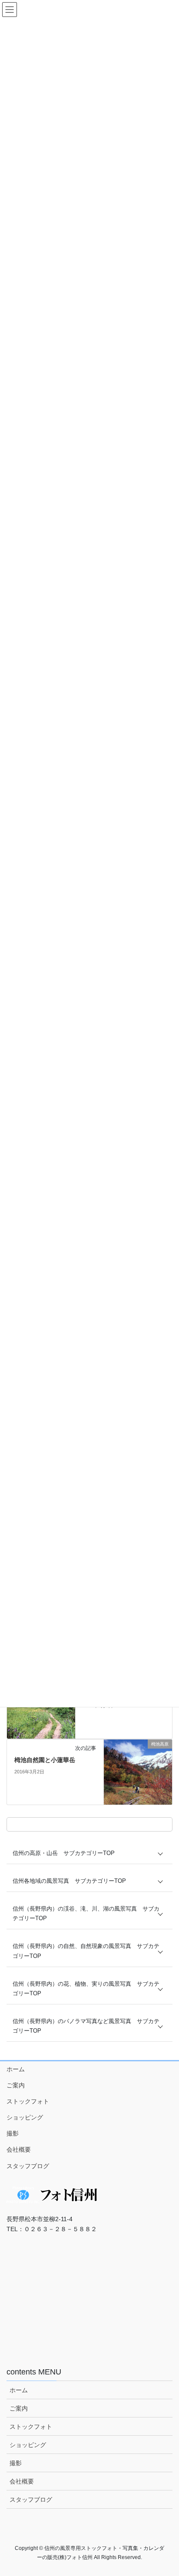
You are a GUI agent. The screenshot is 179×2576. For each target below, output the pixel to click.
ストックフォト (28, 2101)
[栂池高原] (138, 1771)
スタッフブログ (28, 2166)
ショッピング (25, 2117)
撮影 (13, 2133)
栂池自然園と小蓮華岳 (45, 1760)
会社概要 (19, 2149)
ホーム (16, 2069)
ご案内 (16, 2085)
